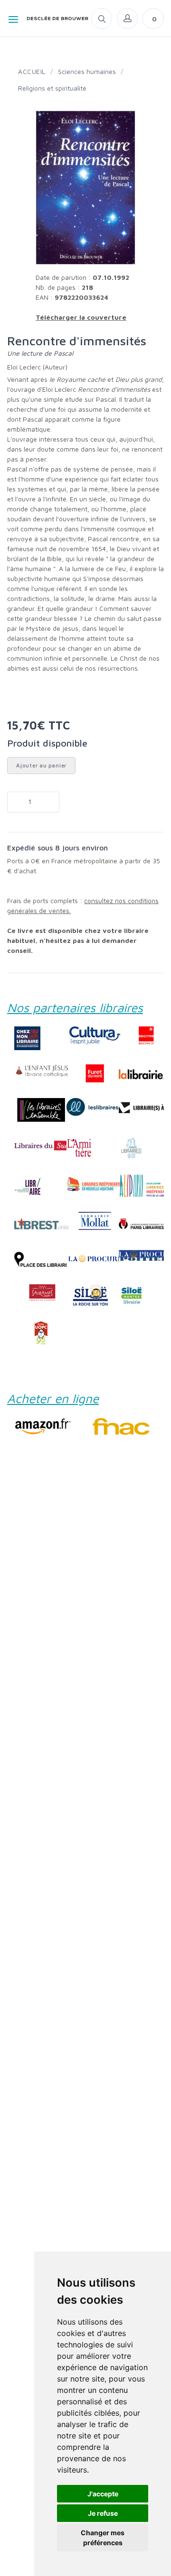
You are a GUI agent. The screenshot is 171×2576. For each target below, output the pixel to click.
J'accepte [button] (103, 2494)
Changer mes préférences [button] (103, 2538)
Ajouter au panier (41, 765)
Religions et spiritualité (52, 88)
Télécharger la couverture (81, 317)
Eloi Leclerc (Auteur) (37, 367)
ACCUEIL (32, 71)
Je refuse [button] (103, 2513)
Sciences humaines (87, 71)
